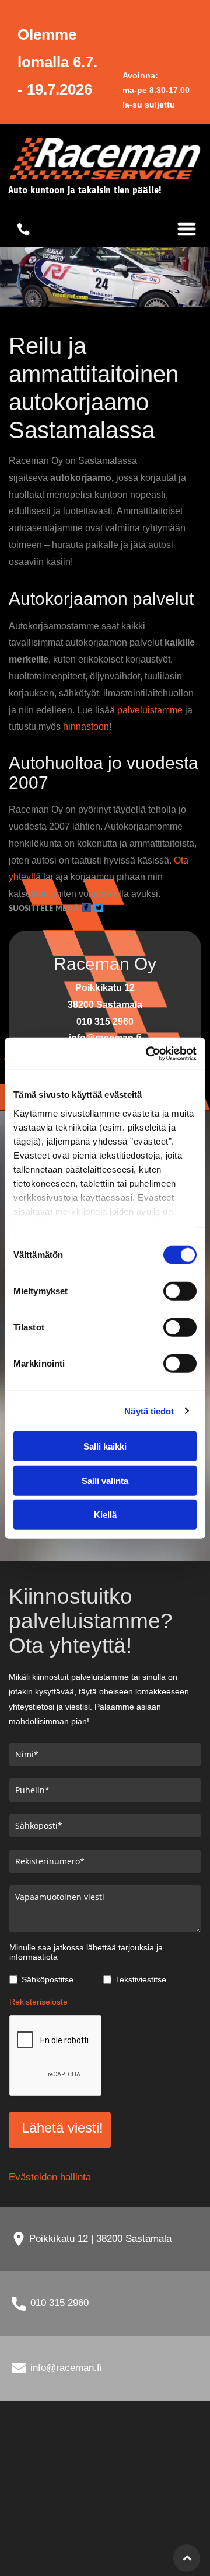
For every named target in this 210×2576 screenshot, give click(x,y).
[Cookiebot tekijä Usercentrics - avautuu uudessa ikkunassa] (148, 1053)
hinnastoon (86, 727)
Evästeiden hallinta (50, 2177)
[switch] (180, 1291)
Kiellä (105, 1515)
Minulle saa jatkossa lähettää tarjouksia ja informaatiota (86, 1952)
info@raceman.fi (66, 2368)
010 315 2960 (60, 2303)
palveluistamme (150, 710)
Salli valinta (105, 1480)
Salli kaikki (105, 1446)
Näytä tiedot (149, 1411)
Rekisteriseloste (38, 2002)
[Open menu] (187, 229)
